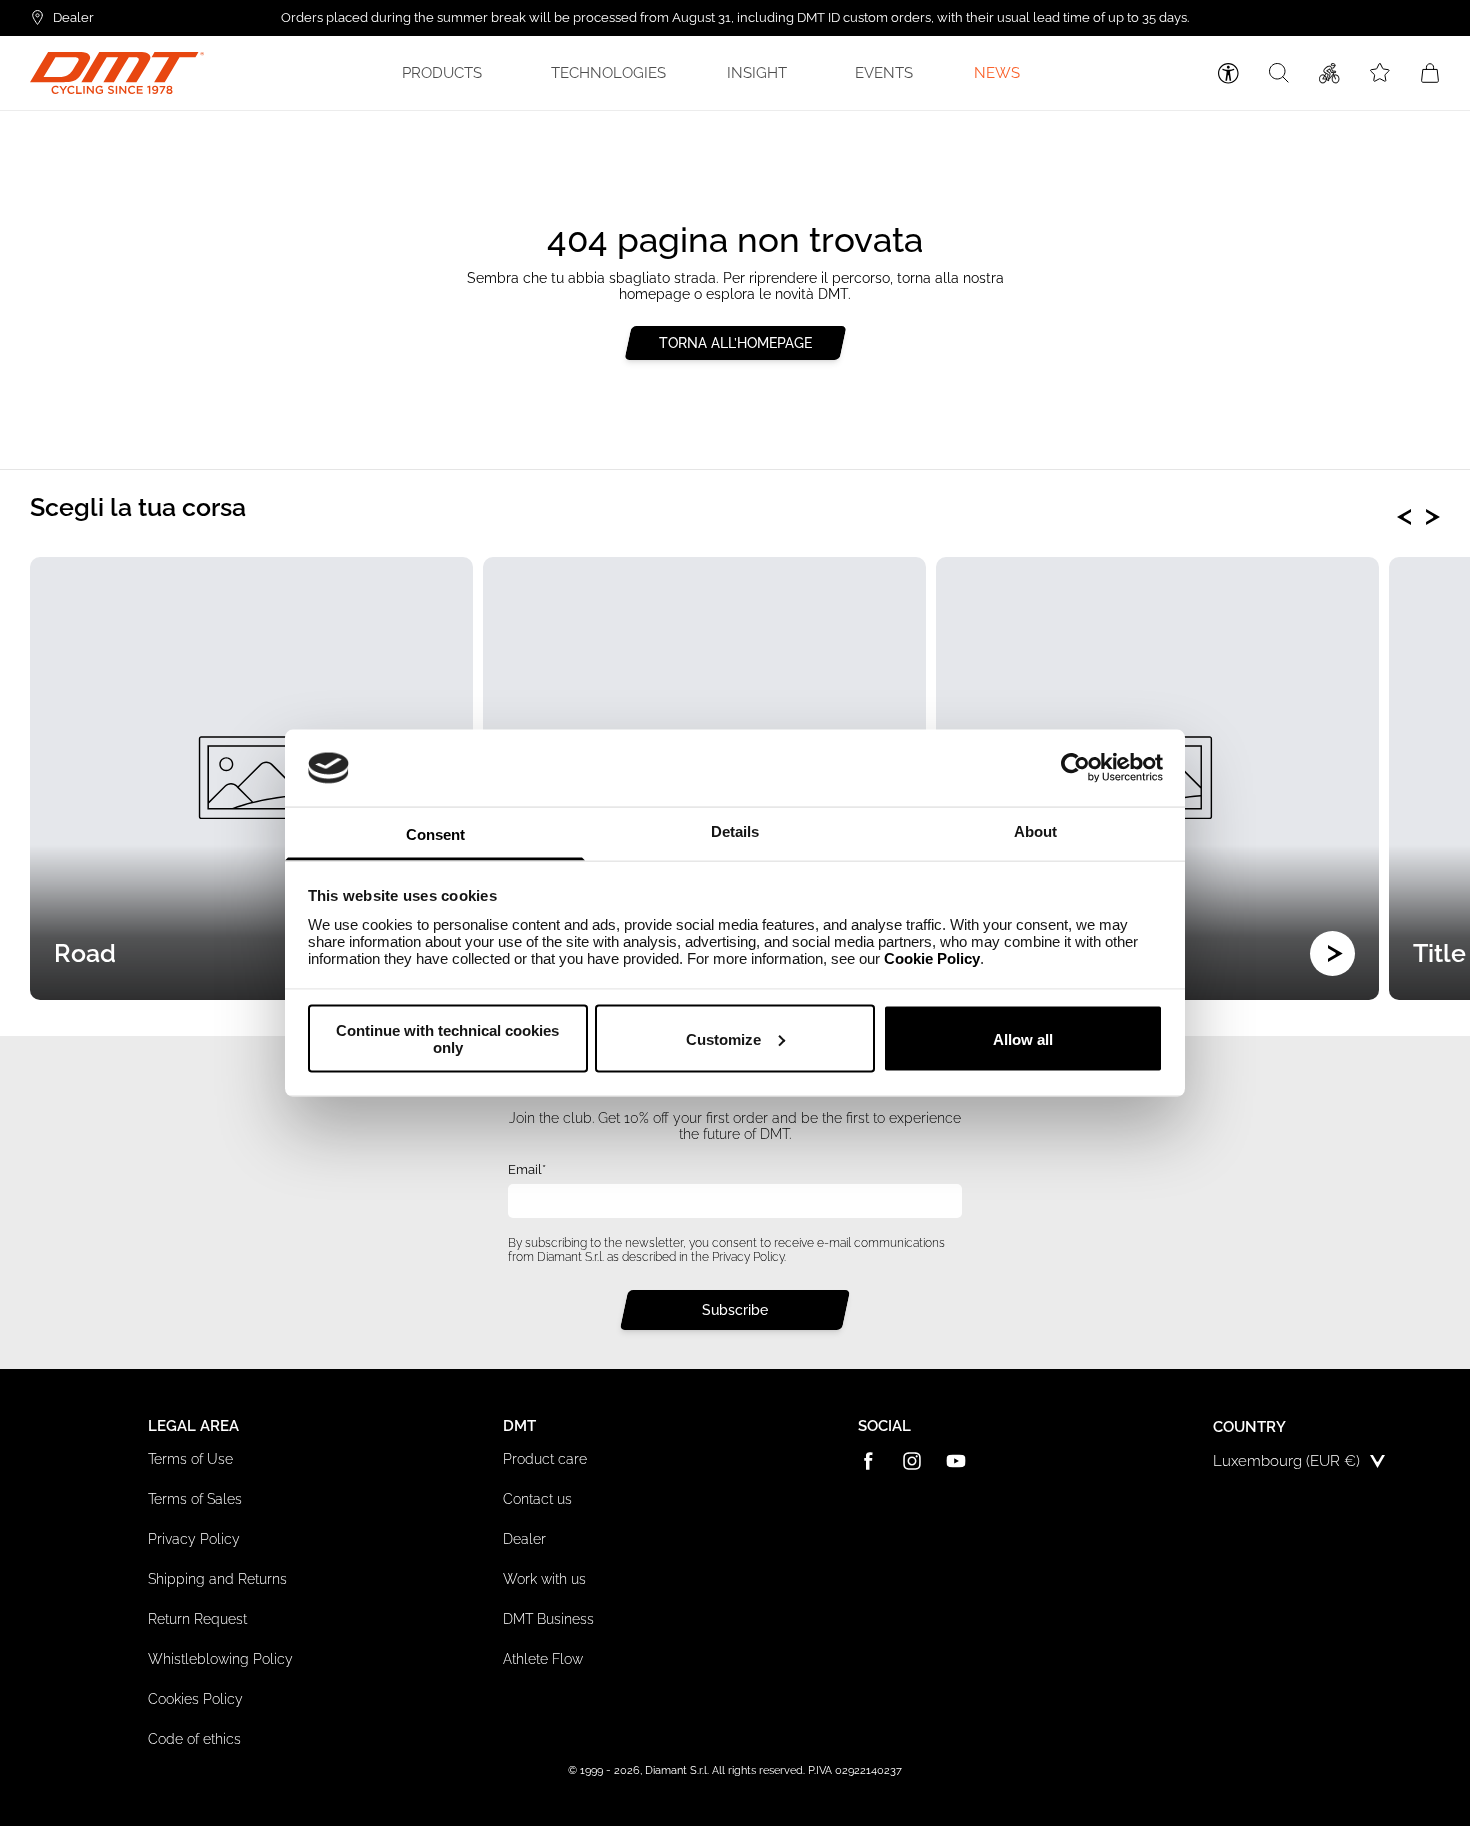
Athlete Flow (543, 1659)
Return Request (197, 1619)
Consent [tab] (435, 833)
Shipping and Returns (217, 1579)
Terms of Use (190, 1459)
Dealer (524, 1539)
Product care (545, 1459)
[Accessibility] (1228, 73)
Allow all (1023, 1038)
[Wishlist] (1380, 73)
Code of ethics (194, 1739)
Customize (723, 1038)
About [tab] (1035, 830)
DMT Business (548, 1619)
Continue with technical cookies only (447, 1039)
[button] (445, 73)
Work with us (544, 1579)
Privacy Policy (748, 1257)
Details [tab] (735, 830)
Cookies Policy (195, 1699)
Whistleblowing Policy (220, 1659)
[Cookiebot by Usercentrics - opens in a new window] (1075, 768)
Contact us (537, 1499)
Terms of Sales (195, 1499)
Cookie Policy (932, 957)
